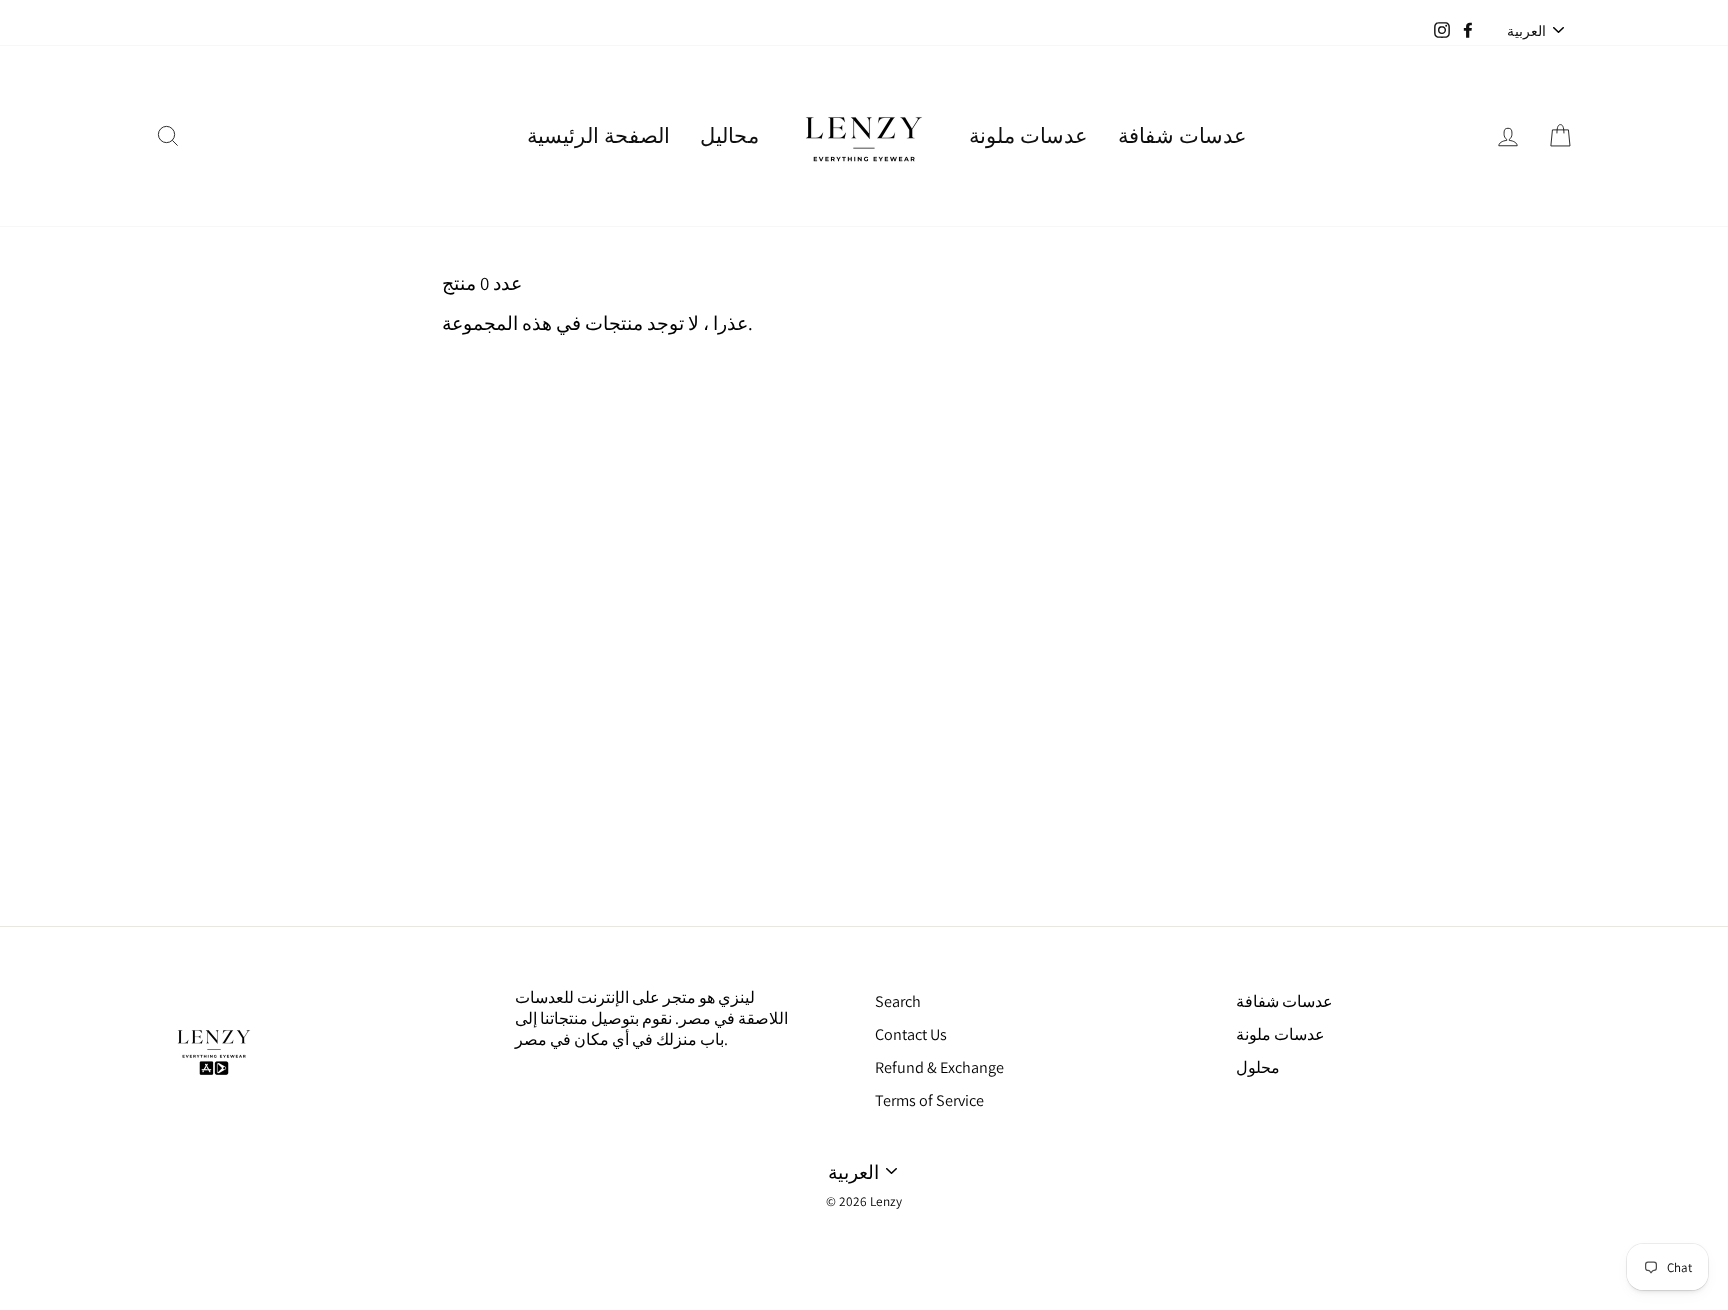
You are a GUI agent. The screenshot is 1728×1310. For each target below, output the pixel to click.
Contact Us (911, 1034)
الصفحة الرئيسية (598, 136)
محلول (1258, 1067)
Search (898, 1001)
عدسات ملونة (1028, 136)
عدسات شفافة (1182, 136)
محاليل (729, 136)
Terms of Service (929, 1100)
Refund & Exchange (939, 1067)
